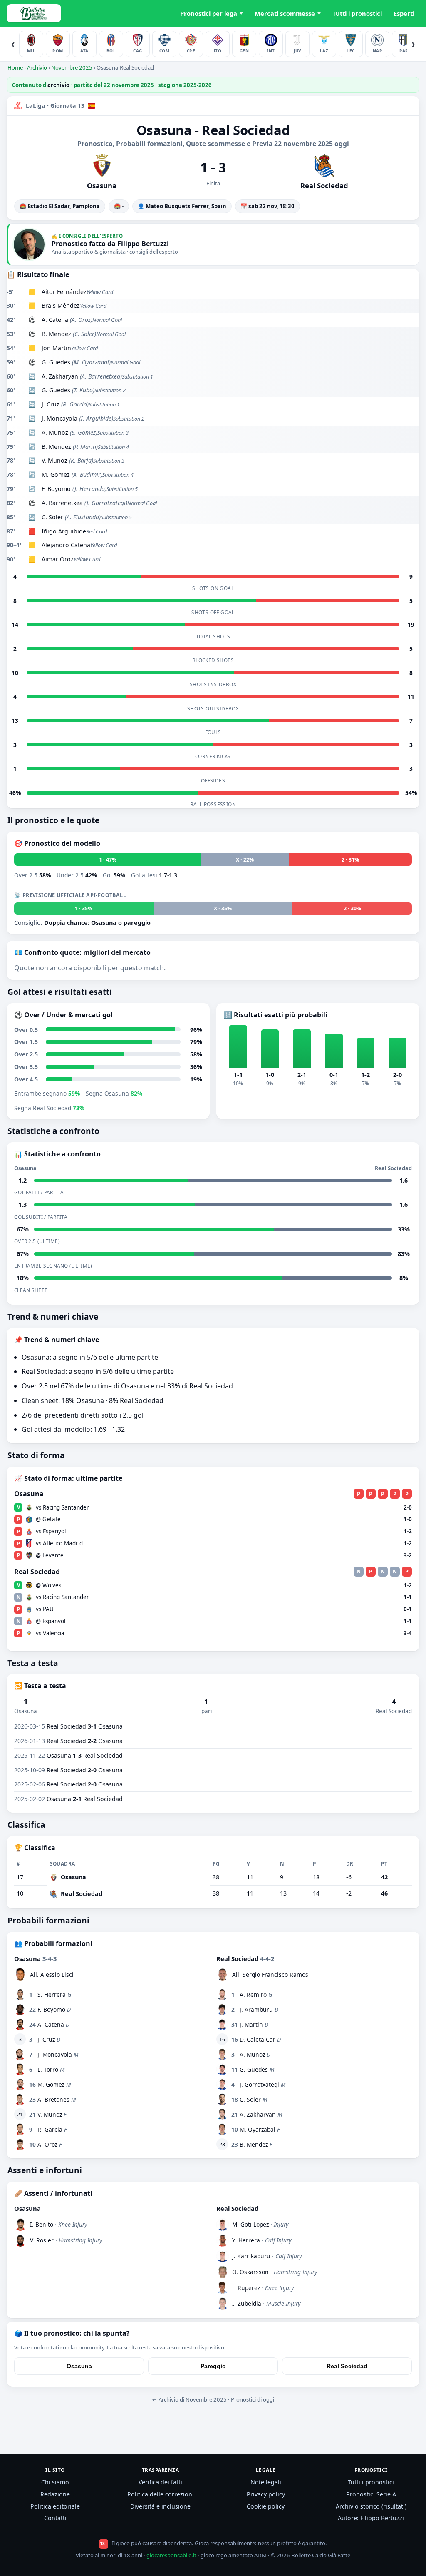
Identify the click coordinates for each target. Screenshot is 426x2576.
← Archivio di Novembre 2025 (189, 2399)
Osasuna (79, 2366)
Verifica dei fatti (160, 2482)
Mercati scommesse (285, 13)
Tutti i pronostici (357, 13)
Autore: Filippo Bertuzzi (371, 2518)
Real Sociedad (347, 2366)
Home (15, 67)
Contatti (55, 2518)
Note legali (266, 2482)
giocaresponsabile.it (171, 2555)
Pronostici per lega (209, 13)
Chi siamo (55, 2482)
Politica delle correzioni (161, 2494)
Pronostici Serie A (371, 2494)
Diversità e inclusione (160, 2506)
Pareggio (213, 2366)
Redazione (55, 2494)
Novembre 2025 (72, 67)
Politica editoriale (55, 2506)
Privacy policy (266, 2494)
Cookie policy (266, 2506)
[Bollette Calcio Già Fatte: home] (34, 13)
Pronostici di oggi (253, 2399)
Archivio (37, 67)
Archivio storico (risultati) (371, 2506)
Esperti (404, 13)
